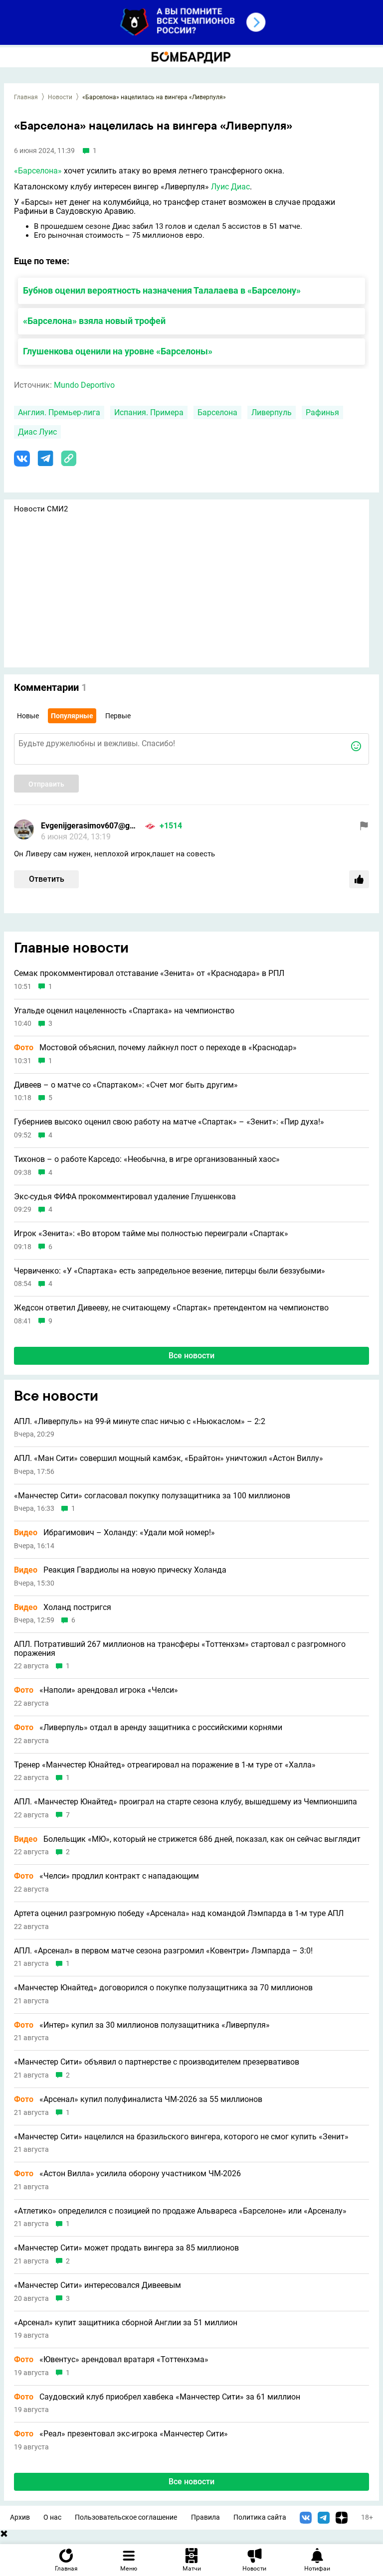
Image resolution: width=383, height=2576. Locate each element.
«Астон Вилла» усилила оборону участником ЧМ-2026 (127, 2174)
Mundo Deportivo (84, 385)
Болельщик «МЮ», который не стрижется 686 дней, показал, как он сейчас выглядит (187, 1839)
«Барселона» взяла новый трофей (94, 321)
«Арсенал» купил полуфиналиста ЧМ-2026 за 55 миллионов (138, 2099)
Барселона (217, 412)
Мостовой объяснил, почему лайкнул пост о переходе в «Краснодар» (155, 1048)
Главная (26, 97)
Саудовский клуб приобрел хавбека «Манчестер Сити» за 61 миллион (157, 2397)
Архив (20, 2517)
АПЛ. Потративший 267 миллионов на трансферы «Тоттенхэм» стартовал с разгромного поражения (180, 1649)
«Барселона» (38, 171)
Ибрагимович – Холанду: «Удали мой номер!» (114, 1533)
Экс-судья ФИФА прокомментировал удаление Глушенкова (125, 1197)
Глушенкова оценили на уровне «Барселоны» (118, 351)
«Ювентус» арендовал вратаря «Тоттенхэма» (111, 2360)
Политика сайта (260, 2517)
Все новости (191, 1356)
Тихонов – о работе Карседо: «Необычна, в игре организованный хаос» (147, 1159)
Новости (60, 97)
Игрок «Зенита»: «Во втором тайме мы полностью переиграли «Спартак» (151, 1234)
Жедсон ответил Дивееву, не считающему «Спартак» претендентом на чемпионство (171, 1308)
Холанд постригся (63, 1608)
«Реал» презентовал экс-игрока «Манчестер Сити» (121, 2434)
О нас (52, 2517)
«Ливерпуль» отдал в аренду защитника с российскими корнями (148, 1728)
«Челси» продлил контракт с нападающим (106, 1876)
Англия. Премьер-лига (59, 412)
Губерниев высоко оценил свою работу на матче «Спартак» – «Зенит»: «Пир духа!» (169, 1122)
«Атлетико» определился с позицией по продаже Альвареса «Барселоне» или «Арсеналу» (180, 2211)
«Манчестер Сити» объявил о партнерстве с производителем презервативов (157, 2062)
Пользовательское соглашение (126, 2517)
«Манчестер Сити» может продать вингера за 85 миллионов (126, 2248)
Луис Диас (230, 187)
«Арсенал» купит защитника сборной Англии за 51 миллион (126, 2323)
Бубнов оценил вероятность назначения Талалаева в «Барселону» (162, 290)
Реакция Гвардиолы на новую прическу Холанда (120, 1570)
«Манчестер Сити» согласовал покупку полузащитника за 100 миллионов (152, 1496)
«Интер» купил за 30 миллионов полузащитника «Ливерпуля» (142, 2025)
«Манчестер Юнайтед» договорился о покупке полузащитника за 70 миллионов (163, 1988)
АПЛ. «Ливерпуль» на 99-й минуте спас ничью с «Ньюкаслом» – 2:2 (140, 1422)
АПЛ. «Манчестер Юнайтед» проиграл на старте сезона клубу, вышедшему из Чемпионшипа (186, 1802)
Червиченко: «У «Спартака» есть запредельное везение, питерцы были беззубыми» (170, 1271)
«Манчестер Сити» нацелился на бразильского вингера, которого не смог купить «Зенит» (181, 2137)
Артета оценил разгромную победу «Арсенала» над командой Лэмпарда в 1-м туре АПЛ (179, 1914)
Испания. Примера (149, 412)
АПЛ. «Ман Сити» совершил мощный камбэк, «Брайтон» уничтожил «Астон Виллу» (169, 1458)
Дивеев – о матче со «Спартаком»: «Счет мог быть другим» (126, 1085)
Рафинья (322, 412)
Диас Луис (37, 432)
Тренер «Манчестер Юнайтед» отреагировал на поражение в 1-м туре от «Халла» (165, 1765)
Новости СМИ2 (41, 509)
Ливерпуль (272, 412)
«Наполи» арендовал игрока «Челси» (96, 1690)
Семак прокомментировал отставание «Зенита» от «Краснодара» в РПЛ (149, 973)
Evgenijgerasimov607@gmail (91, 826)
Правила (205, 2517)
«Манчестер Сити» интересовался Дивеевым (97, 2285)
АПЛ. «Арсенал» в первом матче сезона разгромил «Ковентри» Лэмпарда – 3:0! (163, 1951)
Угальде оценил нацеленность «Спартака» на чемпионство (124, 1011)
